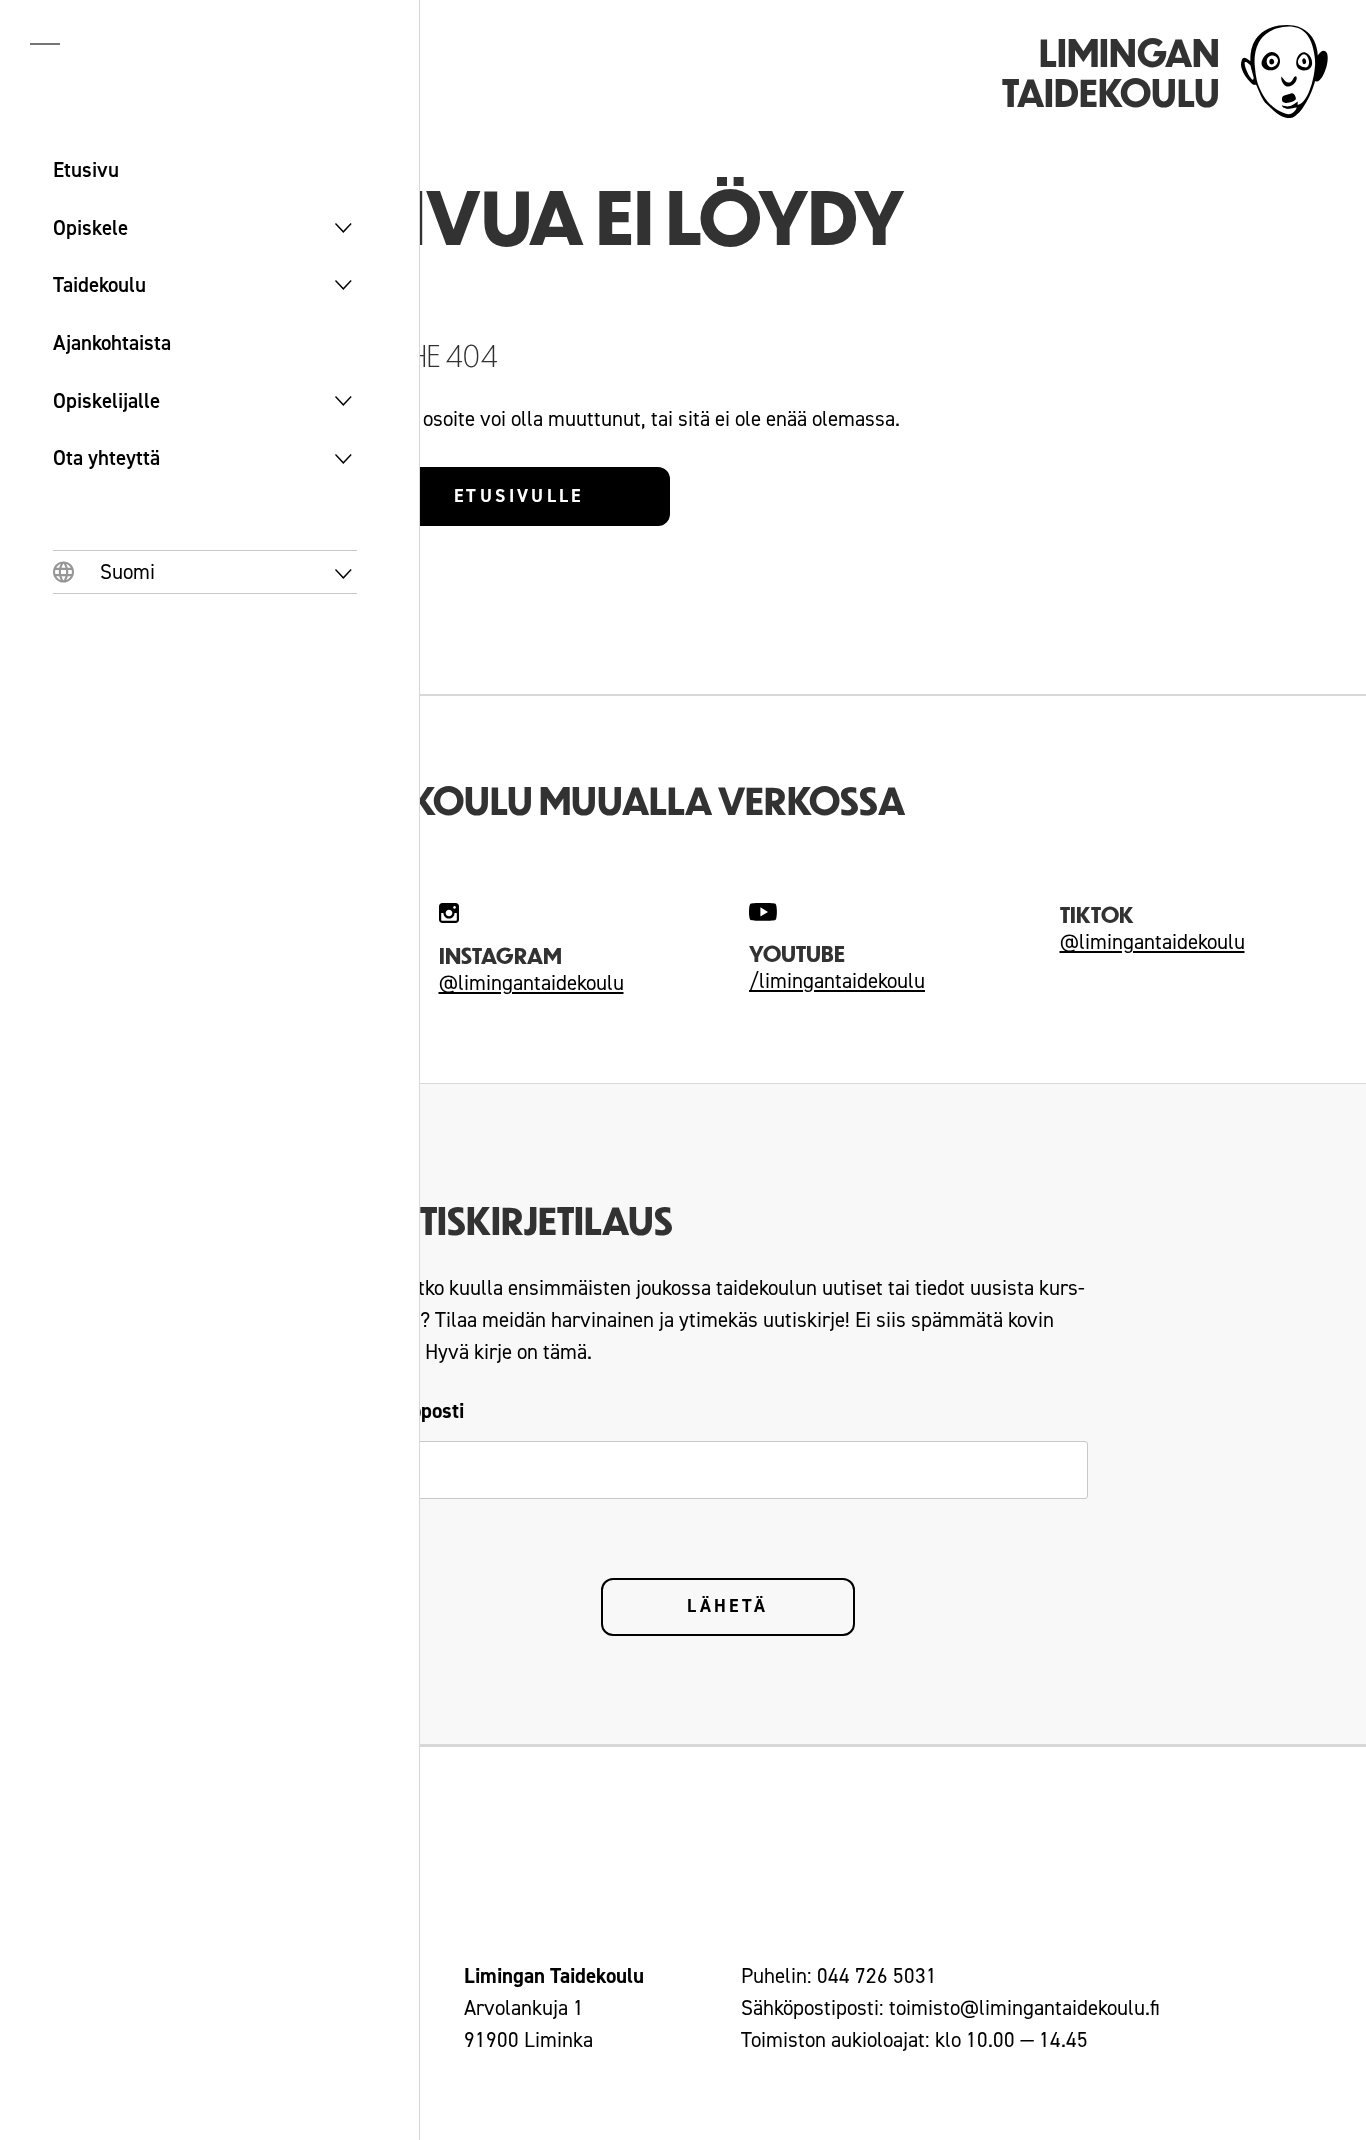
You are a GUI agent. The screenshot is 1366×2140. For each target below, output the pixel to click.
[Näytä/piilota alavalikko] (344, 228)
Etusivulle (519, 496)
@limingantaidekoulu (531, 983)
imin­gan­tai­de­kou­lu (845, 981)
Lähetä (727, 1606)
